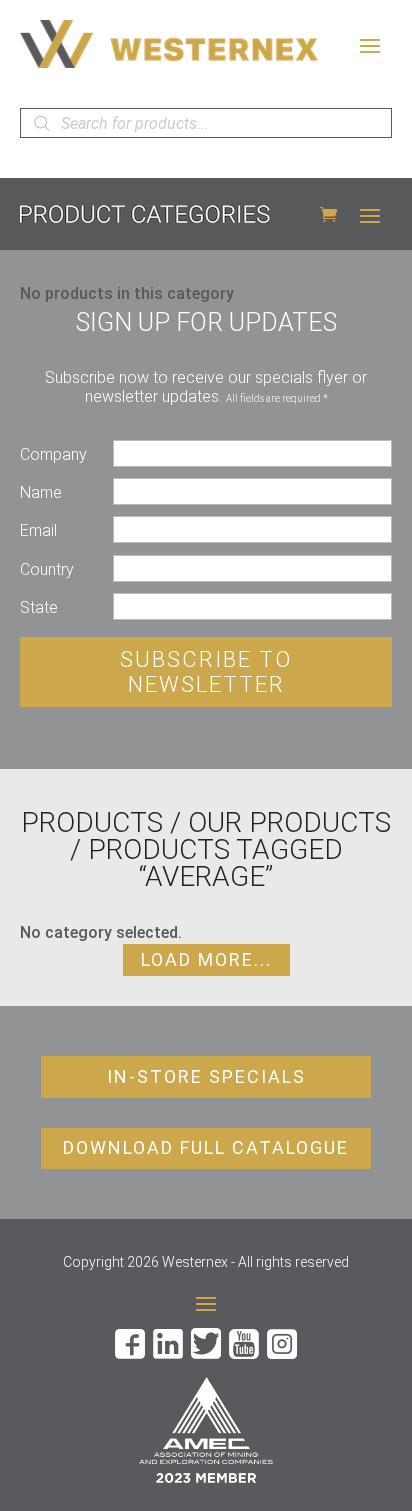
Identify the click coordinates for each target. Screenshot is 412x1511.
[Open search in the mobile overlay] (206, 123)
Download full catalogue (206, 1147)
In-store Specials (206, 1076)
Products (92, 822)
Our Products (289, 822)
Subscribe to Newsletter (206, 672)
